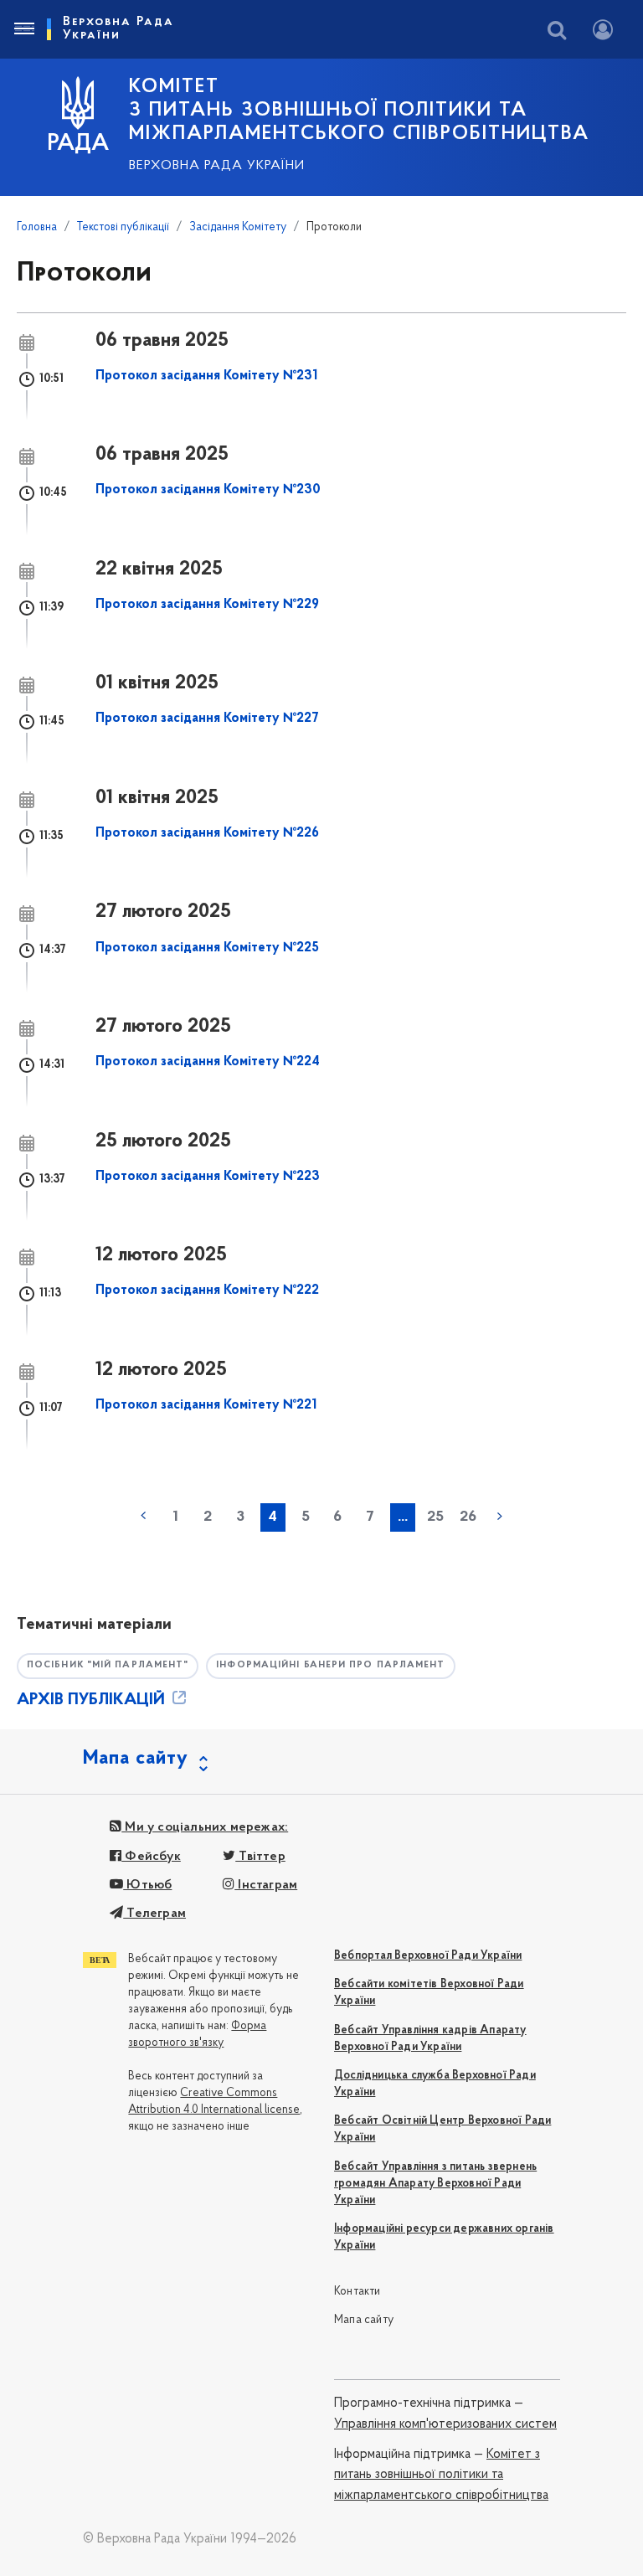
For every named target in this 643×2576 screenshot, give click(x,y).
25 (435, 1517)
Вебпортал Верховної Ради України (428, 1956)
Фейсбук (151, 1857)
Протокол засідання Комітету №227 (207, 719)
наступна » (500, 1516)
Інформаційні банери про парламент (330, 1665)
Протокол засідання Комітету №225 (207, 948)
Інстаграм (266, 1885)
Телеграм (154, 1914)
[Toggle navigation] (23, 29)
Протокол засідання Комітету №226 (207, 833)
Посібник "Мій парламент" (108, 1665)
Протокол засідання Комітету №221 (206, 1405)
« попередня (143, 1516)
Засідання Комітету (238, 227)
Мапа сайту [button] (136, 1759)
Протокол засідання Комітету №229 (207, 605)
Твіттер (260, 1857)
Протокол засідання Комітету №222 (207, 1291)
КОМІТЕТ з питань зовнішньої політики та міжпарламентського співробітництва (359, 111)
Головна (37, 227)
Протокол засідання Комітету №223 (208, 1177)
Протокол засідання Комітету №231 (206, 376)
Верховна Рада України (217, 166)
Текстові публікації (123, 227)
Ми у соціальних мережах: (205, 1827)
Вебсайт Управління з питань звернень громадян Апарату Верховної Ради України (435, 2184)
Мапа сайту (364, 2320)
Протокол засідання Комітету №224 (208, 1062)
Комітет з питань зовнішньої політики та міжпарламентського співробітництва (441, 2475)
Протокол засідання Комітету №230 (208, 490)
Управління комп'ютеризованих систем (445, 2424)
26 (468, 1517)
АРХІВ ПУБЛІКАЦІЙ (93, 1700)
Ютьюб (147, 1885)
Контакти (358, 2292)
